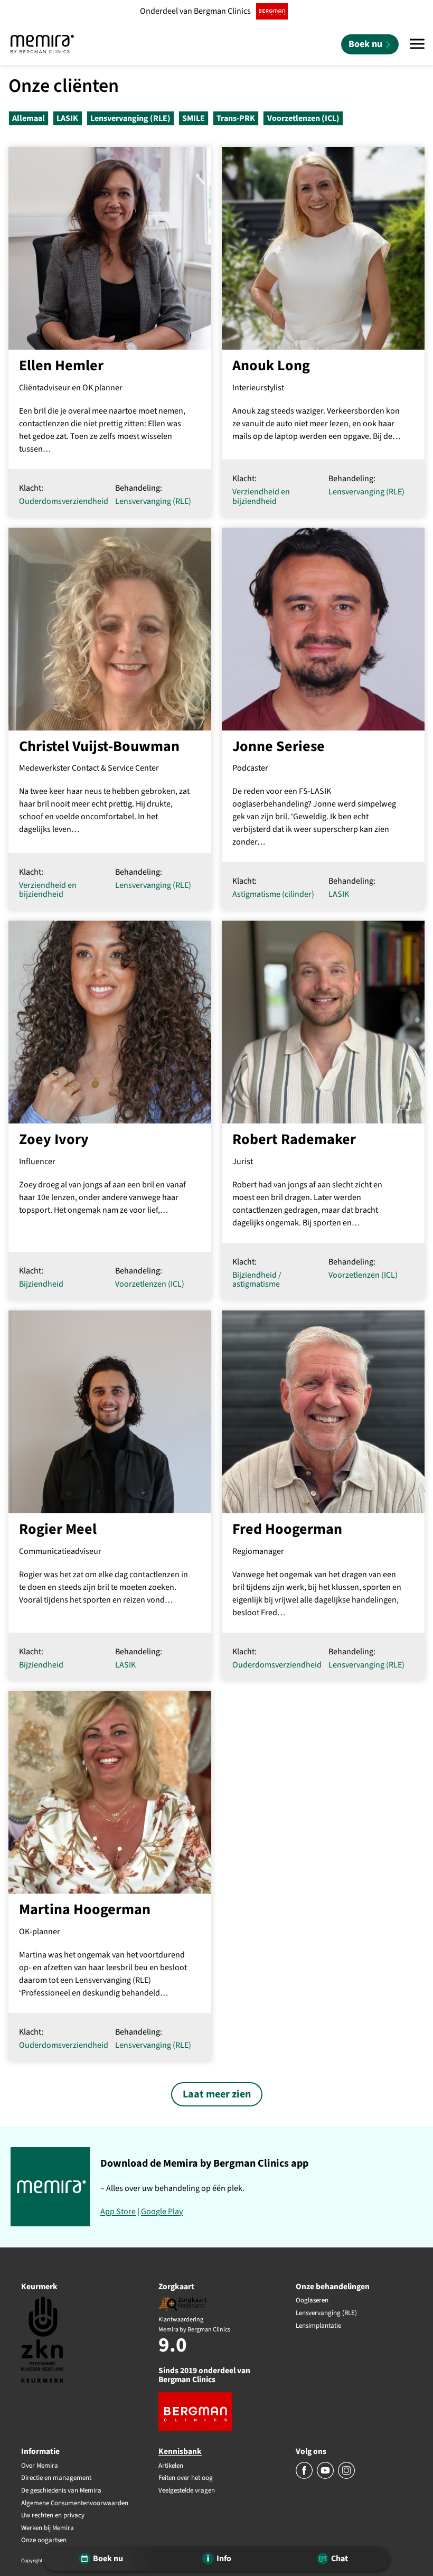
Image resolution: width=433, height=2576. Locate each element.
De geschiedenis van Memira (61, 2491)
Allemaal (29, 118)
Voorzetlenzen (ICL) (303, 118)
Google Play (162, 2212)
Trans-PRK (236, 118)
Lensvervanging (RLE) (130, 118)
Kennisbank (180, 2451)
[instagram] (346, 2477)
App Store (118, 2212)
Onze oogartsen (44, 2541)
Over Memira (40, 2466)
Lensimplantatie (318, 2326)
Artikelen (171, 2466)
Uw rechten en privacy (53, 2516)
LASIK (67, 118)
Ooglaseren (312, 2301)
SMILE (194, 118)
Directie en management (56, 2478)
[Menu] (417, 44)
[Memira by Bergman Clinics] (42, 44)
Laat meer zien (217, 2094)
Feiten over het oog (186, 2478)
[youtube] (326, 2477)
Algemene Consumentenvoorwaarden (75, 2504)
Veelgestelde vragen (187, 2491)
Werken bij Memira (48, 2528)
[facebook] (305, 2477)
